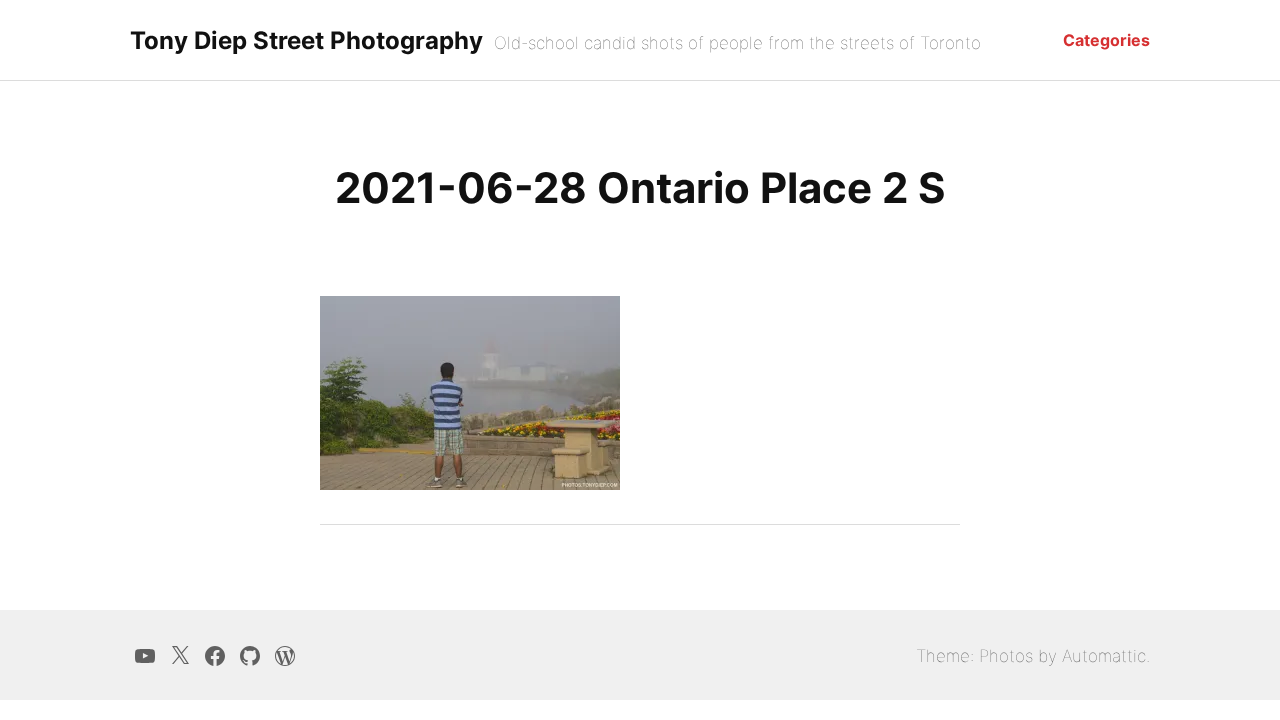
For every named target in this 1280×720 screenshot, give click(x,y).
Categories (1106, 40)
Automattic (1104, 656)
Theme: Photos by (989, 656)
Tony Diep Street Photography (306, 40)
